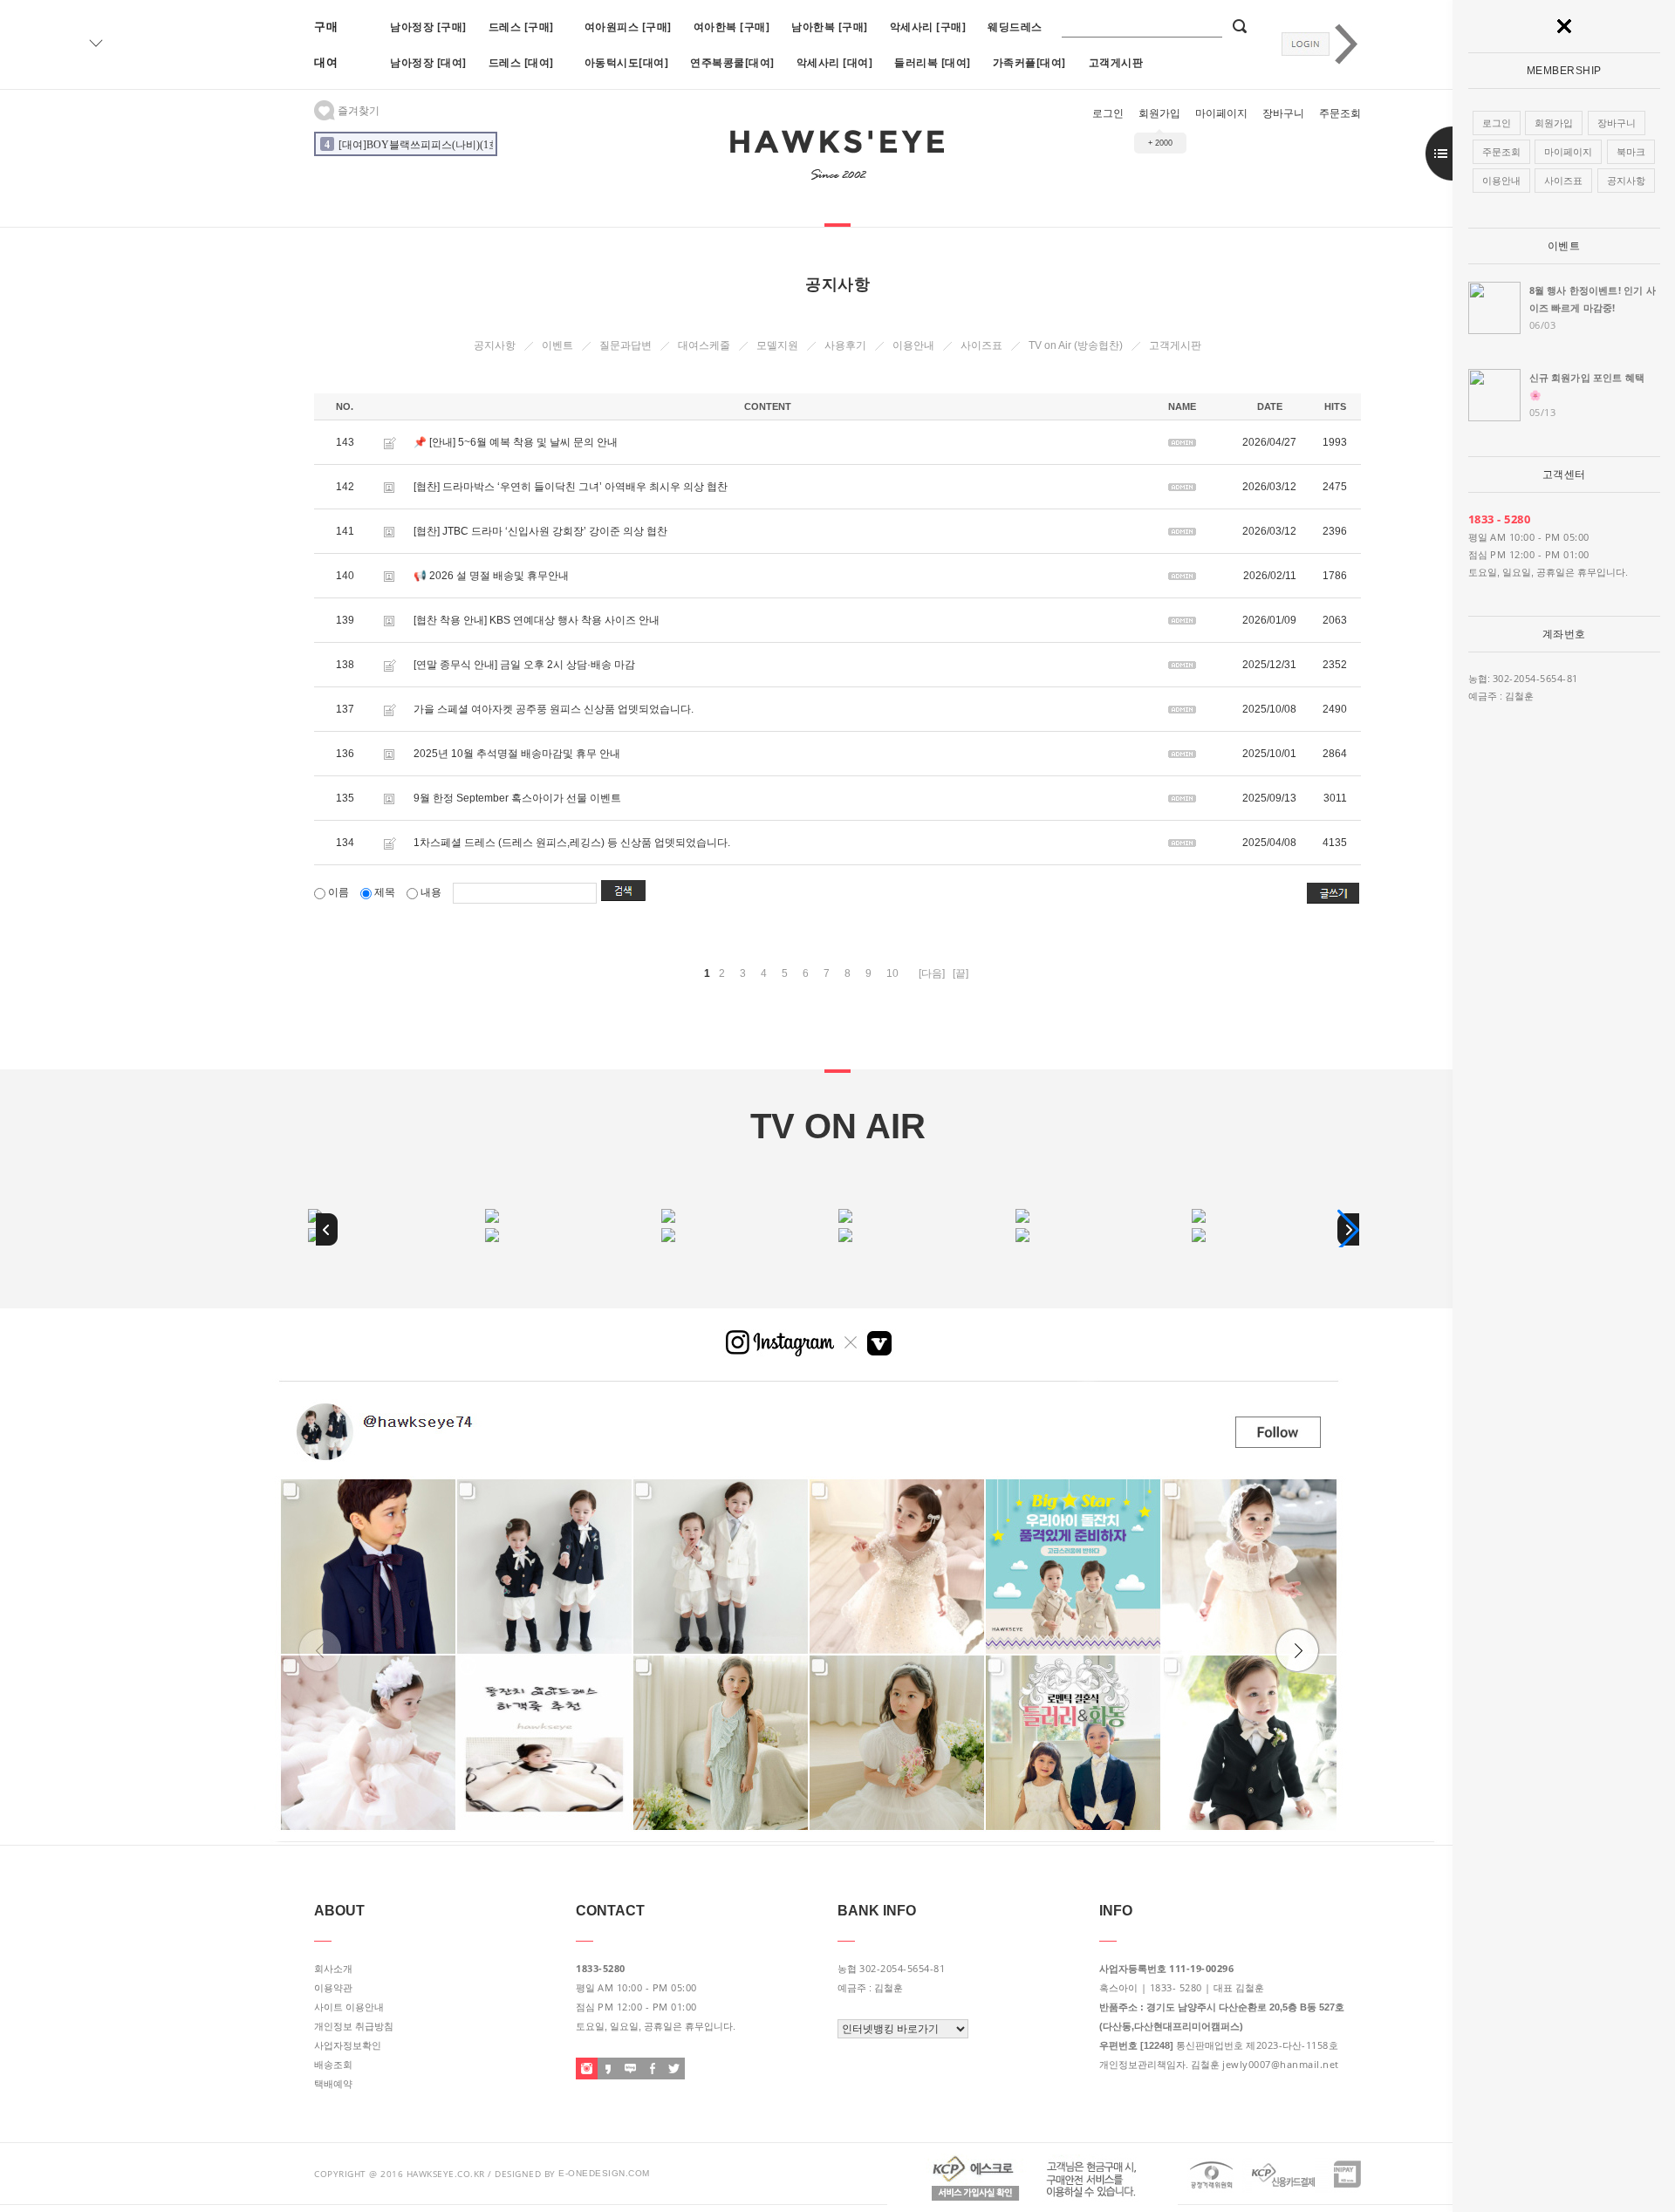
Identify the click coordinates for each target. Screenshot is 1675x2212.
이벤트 (1564, 246)
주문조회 (1340, 113)
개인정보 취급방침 (354, 2026)
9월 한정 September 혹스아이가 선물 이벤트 (517, 798)
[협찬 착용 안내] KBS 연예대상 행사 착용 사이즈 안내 (537, 620)
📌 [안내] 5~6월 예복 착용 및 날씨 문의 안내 (516, 442)
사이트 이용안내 (349, 2007)
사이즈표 (981, 345)
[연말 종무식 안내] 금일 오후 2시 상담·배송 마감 (524, 665)
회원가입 (1159, 113)
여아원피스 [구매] (628, 27)
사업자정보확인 (348, 2045)
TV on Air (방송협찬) (1076, 345)
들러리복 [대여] (933, 62)
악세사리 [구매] (928, 27)
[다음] (932, 973)
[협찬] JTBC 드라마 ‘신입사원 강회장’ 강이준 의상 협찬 (540, 531)
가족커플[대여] (1029, 62)
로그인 (1108, 113)
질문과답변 (626, 345)
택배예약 (333, 2084)
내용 (431, 892)
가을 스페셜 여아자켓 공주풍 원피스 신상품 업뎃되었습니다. (554, 709)
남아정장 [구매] (428, 27)
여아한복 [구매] (732, 27)
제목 (385, 892)
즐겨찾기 (357, 111)
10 (892, 973)
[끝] (961, 973)
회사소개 (333, 1969)
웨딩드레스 (1015, 27)
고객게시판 (1116, 62)
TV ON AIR (838, 1126)
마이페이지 (1221, 113)
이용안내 (913, 345)
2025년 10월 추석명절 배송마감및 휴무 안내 (517, 754)
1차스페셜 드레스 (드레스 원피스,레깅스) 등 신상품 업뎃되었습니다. (572, 843)
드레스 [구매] (521, 27)
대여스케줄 (704, 345)
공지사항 (495, 345)
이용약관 (333, 1988)
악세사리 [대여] (835, 62)
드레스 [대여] (521, 62)
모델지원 (777, 345)
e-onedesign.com (604, 2173)
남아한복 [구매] (830, 27)
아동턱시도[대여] (627, 62)
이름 (338, 892)
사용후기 (845, 345)
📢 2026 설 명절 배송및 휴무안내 (491, 576)
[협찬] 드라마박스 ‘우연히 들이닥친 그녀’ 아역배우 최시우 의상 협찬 (571, 487)
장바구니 (1283, 113)
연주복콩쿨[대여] (732, 62)
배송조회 (333, 2065)
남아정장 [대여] (428, 62)
